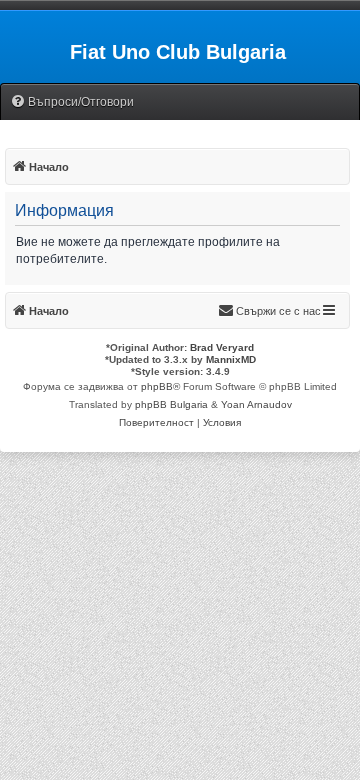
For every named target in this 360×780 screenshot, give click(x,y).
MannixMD (231, 359)
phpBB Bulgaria (171, 404)
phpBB (157, 386)
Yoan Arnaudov (256, 404)
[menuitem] (72, 102)
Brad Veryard (222, 347)
